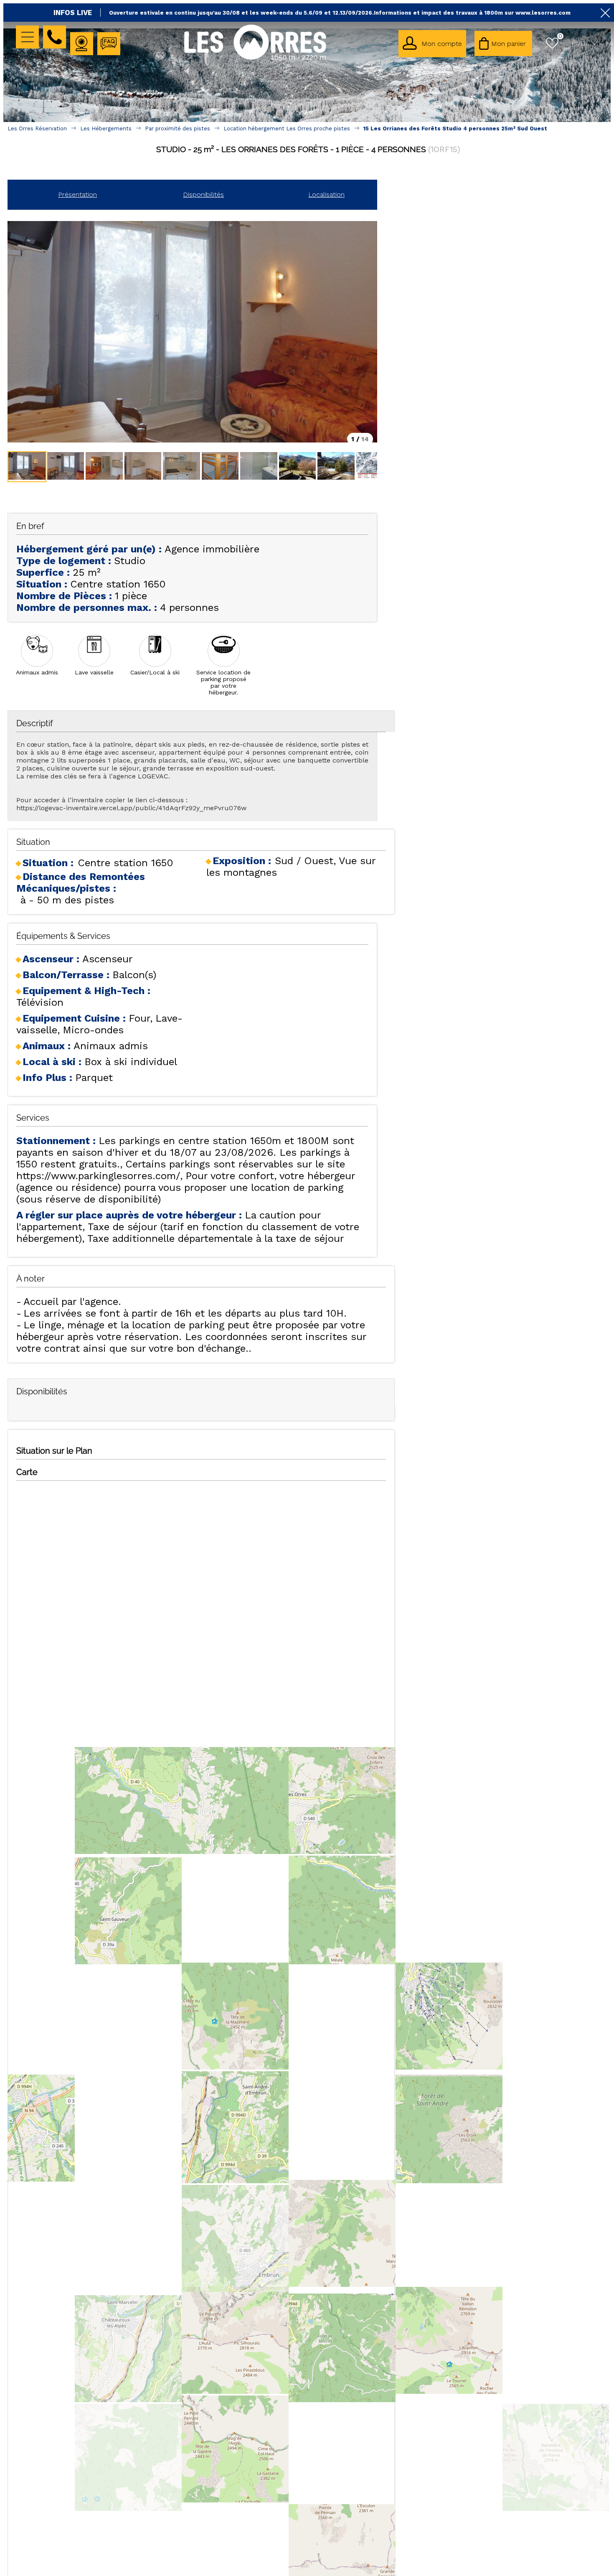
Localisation (326, 195)
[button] (503, 43)
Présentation (77, 195)
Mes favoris (560, 36)
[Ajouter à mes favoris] (308, 168)
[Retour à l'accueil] (255, 59)
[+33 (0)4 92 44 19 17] (55, 37)
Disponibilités (203, 195)
